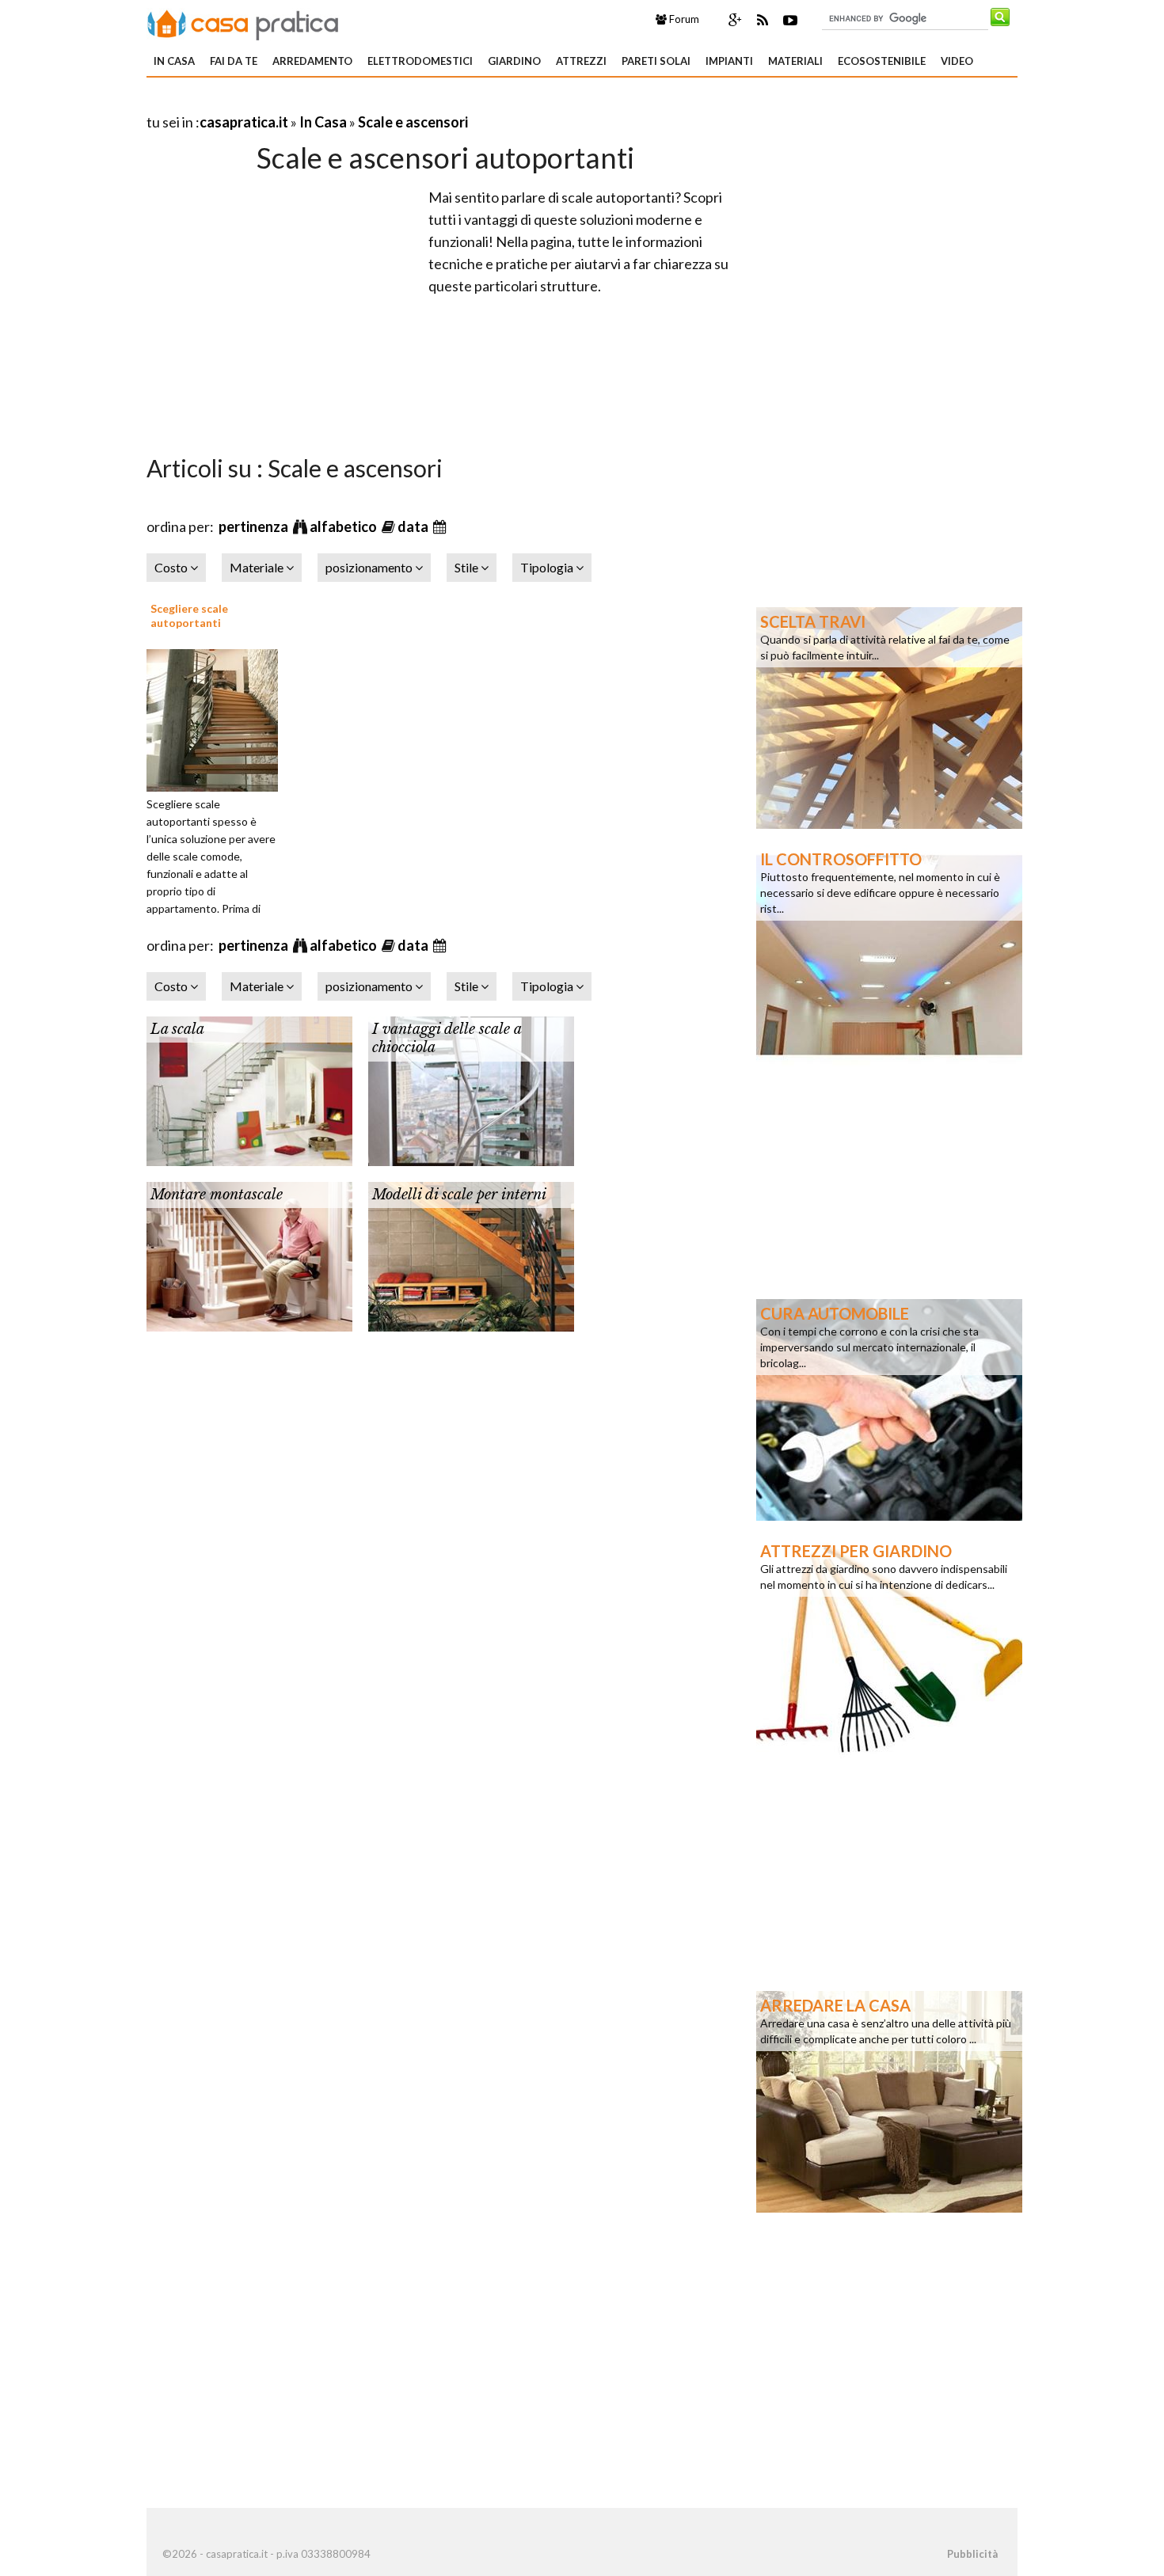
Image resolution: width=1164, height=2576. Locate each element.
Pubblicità (972, 2554)
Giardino (514, 61)
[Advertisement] (332, 103)
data (414, 526)
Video (957, 61)
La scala (177, 1029)
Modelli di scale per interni (459, 1195)
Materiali (795, 61)
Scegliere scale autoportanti (189, 616)
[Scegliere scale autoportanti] (218, 718)
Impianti (729, 61)
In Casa (174, 61)
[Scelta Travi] (889, 716)
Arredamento (312, 61)
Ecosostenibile (882, 61)
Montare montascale (217, 1195)
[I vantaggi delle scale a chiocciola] (471, 1089)
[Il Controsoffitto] (889, 954)
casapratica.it (244, 122)
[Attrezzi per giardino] (889, 1646)
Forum (683, 19)
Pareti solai (656, 61)
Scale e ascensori (413, 122)
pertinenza (255, 526)
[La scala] (249, 1089)
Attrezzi (581, 61)
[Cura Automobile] (889, 1408)
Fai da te (234, 61)
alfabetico (344, 526)
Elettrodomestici (420, 61)
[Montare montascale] (249, 1255)
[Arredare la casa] (889, 2100)
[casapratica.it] (243, 22)
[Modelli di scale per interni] (471, 1255)
